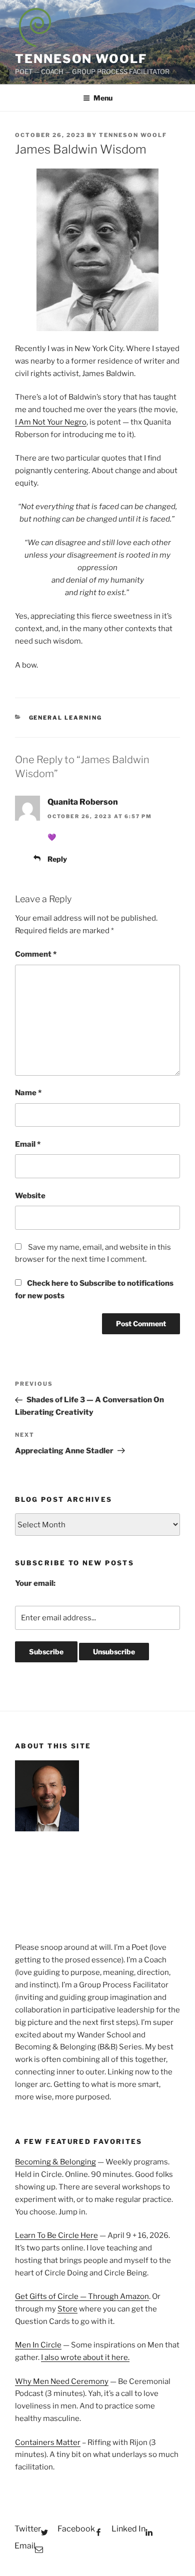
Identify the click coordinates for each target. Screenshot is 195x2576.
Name (28, 1093)
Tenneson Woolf (81, 59)
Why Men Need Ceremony (62, 2381)
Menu (103, 98)
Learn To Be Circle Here (56, 2235)
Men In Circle (38, 2345)
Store (67, 2309)
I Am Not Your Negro (51, 422)
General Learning (66, 718)
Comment (36, 954)
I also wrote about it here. (85, 2357)
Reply (57, 859)
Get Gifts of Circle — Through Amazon (82, 2296)
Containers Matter (48, 2442)
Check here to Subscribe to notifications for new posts (94, 1290)
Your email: (35, 1583)
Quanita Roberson (83, 802)
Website (30, 1196)
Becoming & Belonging (55, 2162)
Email (28, 1144)
